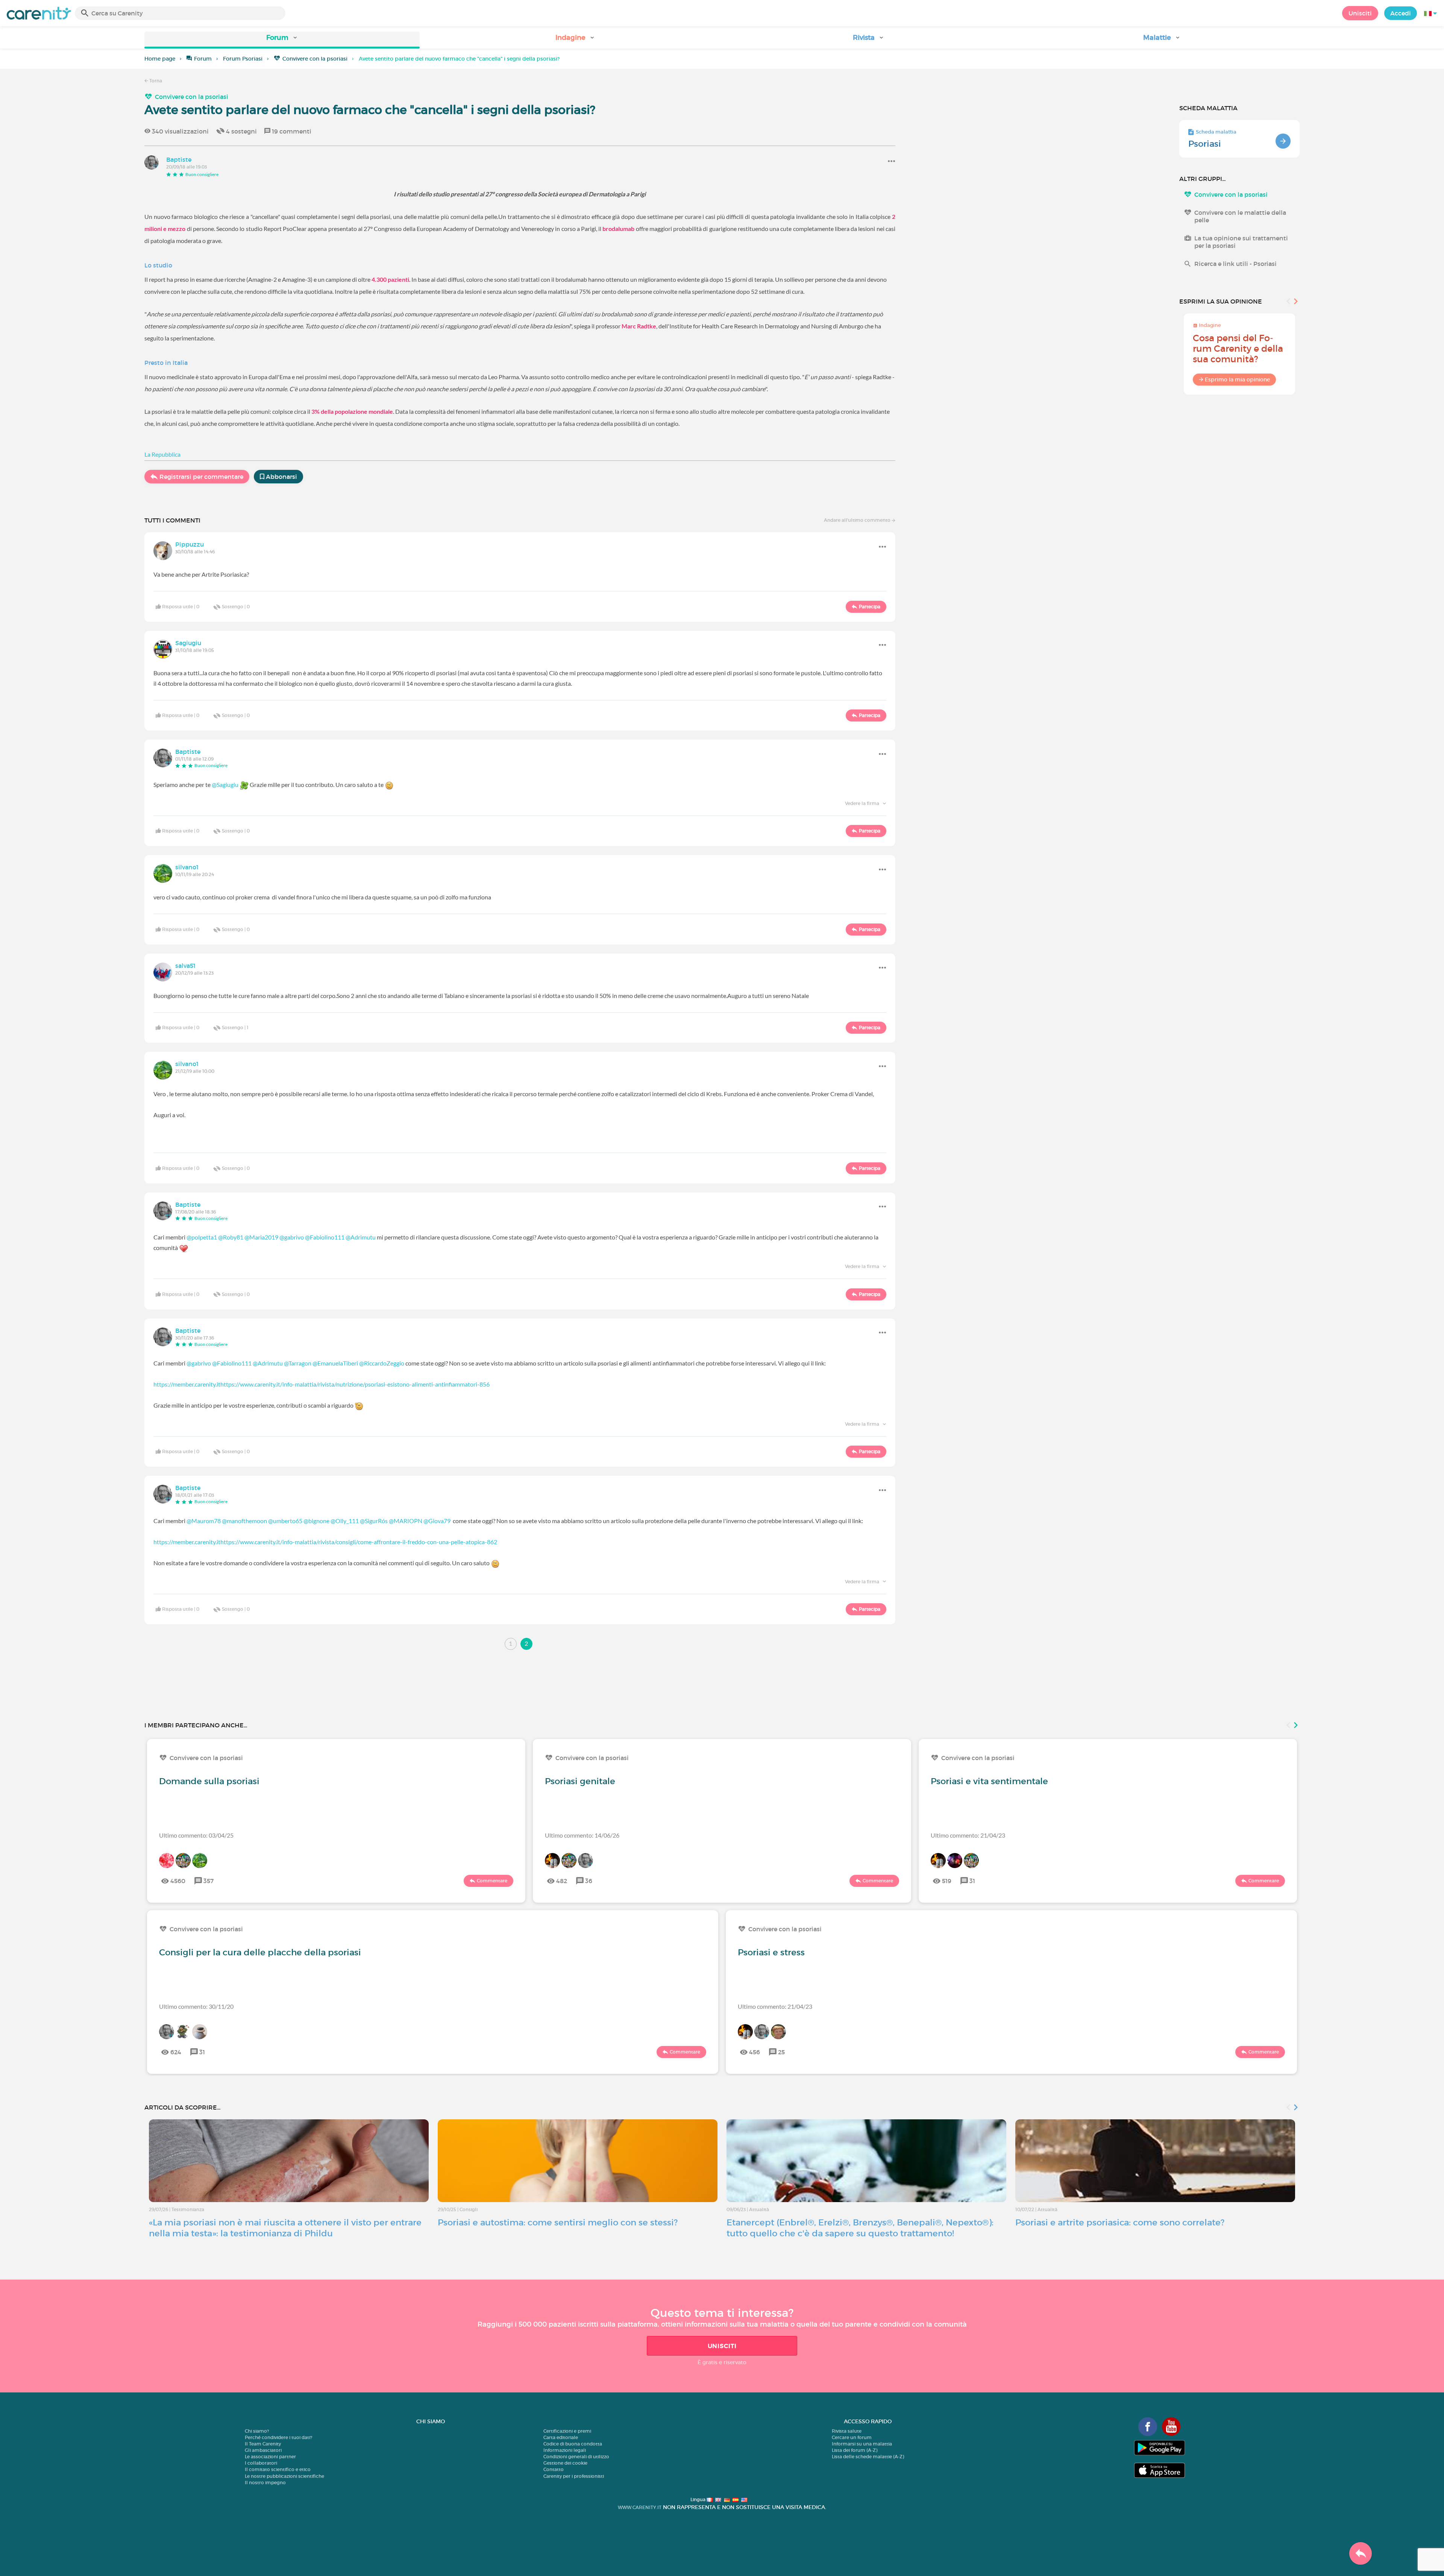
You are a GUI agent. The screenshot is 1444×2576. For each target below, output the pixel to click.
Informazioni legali (565, 2450)
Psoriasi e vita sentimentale (989, 1781)
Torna (155, 81)
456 (755, 2052)
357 (209, 1881)
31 (972, 1881)
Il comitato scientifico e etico (278, 2469)
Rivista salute (847, 2431)
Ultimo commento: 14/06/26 (582, 1835)
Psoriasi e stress (771, 1952)
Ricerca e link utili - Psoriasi (1235, 264)
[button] (282, 40)
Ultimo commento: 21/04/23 (968, 1835)
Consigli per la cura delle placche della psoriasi (260, 1952)
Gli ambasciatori (263, 2450)
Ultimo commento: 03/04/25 (196, 1835)
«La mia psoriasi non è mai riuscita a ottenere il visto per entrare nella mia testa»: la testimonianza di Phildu (285, 2228)
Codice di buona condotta (573, 2444)
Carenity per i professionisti (574, 2476)
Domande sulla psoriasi (209, 1781)
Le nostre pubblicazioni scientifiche (284, 2476)
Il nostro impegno (265, 2483)
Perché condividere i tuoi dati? (278, 2437)
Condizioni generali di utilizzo (576, 2457)
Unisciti (1360, 13)
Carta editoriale (561, 2437)
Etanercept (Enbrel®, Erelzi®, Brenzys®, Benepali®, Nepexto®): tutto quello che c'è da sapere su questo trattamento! (860, 2228)
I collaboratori (261, 2463)
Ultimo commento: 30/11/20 (196, 2006)
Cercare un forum (852, 2437)
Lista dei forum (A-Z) (855, 2450)
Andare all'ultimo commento (858, 520)
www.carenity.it (640, 2507)
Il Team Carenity (263, 2444)
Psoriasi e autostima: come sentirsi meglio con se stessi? (558, 2222)
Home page (160, 59)
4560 (178, 1881)
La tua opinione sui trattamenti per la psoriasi (1241, 242)
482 (562, 1881)
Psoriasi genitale (580, 1781)
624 (176, 2052)
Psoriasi (1205, 144)
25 (781, 2052)
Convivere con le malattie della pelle (1240, 216)
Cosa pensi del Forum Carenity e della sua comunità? (1238, 349)
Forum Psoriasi (243, 59)
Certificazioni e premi (567, 2431)
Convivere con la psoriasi (315, 59)
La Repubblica (162, 454)
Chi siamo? (257, 2431)
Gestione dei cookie (565, 2463)
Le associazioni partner (270, 2457)
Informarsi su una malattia (862, 2444)
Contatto (554, 2469)
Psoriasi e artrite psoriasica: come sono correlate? (1120, 2222)
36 (589, 1881)
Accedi (1401, 13)
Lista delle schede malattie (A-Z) (868, 2457)
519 (947, 1881)
